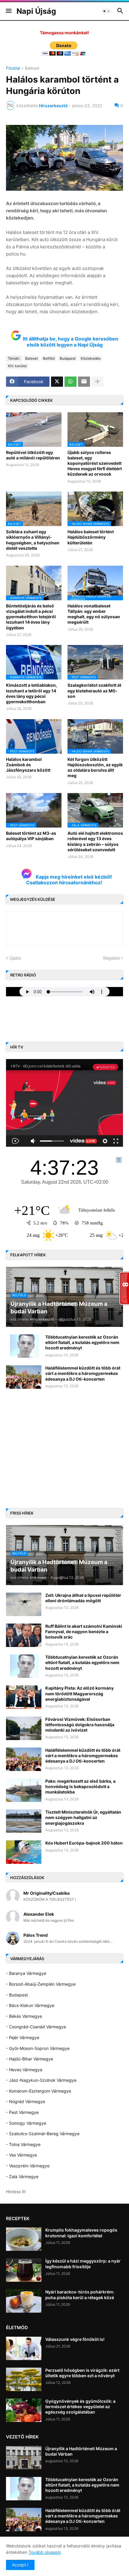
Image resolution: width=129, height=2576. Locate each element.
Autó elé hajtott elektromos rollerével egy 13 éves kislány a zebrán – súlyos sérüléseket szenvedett (95, 841)
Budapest (68, 358)
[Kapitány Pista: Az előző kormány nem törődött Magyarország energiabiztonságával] (24, 1697)
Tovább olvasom (45, 2552)
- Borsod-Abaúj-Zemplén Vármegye (41, 1984)
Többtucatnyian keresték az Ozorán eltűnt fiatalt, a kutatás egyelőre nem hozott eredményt (82, 1342)
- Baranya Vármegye (26, 1973)
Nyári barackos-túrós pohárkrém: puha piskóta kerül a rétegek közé (80, 2294)
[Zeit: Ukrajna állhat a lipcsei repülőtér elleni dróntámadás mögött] (24, 1604)
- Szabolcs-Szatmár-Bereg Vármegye (43, 2134)
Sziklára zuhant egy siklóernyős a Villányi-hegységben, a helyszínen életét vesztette (33, 540)
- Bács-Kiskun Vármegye (30, 2005)
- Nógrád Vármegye (25, 2101)
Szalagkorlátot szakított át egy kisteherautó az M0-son (94, 690)
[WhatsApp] (70, 382)
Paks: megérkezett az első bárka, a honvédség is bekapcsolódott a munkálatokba (80, 1786)
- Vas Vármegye (21, 2155)
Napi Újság (36, 11)
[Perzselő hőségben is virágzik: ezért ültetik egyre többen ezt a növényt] (24, 2379)
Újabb (15, 958)
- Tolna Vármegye (23, 2144)
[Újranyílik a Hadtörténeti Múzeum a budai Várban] (24, 2458)
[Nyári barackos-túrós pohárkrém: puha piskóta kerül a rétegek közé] (24, 2301)
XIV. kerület (17, 366)
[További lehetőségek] (97, 382)
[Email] (84, 382)
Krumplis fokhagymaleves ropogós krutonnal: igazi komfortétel (81, 2233)
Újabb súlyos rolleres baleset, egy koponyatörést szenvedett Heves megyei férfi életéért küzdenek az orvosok (95, 463)
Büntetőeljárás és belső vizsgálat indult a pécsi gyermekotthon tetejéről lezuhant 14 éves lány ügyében (31, 617)
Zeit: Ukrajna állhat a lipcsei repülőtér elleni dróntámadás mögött (83, 1598)
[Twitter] (57, 382)
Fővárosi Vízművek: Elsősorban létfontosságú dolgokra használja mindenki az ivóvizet (80, 1725)
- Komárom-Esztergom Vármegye (39, 2091)
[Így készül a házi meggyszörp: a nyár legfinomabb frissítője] (24, 2270)
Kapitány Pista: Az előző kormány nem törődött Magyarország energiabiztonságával (79, 1693)
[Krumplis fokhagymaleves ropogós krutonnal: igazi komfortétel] (24, 2239)
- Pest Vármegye (22, 2112)
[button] (8, 11)
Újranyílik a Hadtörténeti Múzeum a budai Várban (81, 2451)
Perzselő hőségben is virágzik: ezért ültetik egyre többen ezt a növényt (82, 2373)
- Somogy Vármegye (26, 2123)
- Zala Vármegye (22, 2176)
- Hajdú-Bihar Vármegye (30, 2059)
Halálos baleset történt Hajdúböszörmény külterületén (91, 537)
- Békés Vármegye (24, 2016)
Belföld (49, 358)
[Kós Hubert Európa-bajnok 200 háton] (24, 1852)
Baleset (32, 68)
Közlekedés (91, 358)
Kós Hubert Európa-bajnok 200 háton (84, 1843)
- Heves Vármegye (24, 2070)
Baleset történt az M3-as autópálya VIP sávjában (31, 836)
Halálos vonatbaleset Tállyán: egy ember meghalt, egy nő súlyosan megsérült (94, 614)
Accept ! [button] (20, 2565)
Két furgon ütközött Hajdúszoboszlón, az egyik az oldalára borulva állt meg (95, 767)
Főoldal (13, 68)
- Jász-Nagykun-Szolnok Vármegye (41, 2080)
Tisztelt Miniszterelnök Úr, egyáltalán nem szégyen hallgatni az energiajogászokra (83, 1817)
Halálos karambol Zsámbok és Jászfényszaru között (28, 765)
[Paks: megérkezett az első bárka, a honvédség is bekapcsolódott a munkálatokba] (24, 1790)
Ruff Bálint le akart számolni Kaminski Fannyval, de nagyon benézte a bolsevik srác (84, 1632)
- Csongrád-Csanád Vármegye (36, 2027)
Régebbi (111, 958)
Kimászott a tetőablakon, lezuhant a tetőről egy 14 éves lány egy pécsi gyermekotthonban (31, 693)
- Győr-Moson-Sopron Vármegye (38, 2048)
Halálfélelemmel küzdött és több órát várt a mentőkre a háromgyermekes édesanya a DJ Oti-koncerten (83, 1373)
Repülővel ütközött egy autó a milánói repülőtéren (33, 455)
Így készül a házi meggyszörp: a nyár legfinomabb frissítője (83, 2264)
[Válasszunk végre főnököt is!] (24, 2348)
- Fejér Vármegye (23, 2037)
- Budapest (17, 1995)
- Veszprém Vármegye (28, 2166)
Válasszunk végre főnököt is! (75, 2339)
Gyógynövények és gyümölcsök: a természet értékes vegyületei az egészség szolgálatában (80, 2406)
